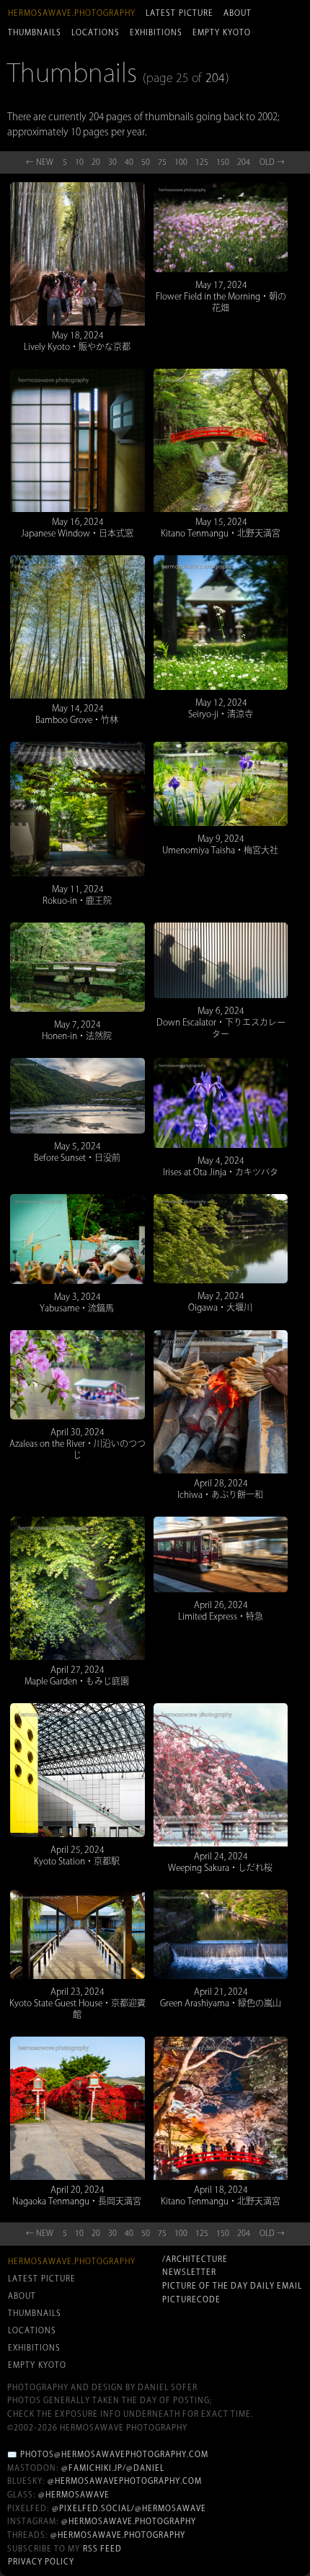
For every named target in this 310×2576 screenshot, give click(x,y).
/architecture (195, 2259)
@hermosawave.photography (129, 2521)
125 (202, 162)
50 (146, 162)
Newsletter (189, 2272)
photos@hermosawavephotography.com (114, 2454)
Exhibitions (156, 32)
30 (112, 162)
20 (96, 162)
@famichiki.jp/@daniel (113, 2468)
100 (181, 162)
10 (79, 162)
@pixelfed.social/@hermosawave (129, 2508)
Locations (96, 32)
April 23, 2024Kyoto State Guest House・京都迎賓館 (77, 2003)
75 (162, 162)
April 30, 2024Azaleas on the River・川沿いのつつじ (77, 1443)
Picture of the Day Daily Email (232, 2286)
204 (215, 78)
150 (223, 162)
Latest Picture (180, 13)
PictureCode (191, 2299)
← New (40, 162)
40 (129, 162)
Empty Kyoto (222, 32)
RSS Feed (102, 2549)
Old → (272, 162)
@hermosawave (74, 2495)
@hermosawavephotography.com (125, 2481)
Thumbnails (35, 32)
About (238, 13)
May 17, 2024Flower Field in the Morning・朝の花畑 (221, 296)
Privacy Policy (41, 2562)
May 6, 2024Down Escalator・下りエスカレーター (221, 1022)
